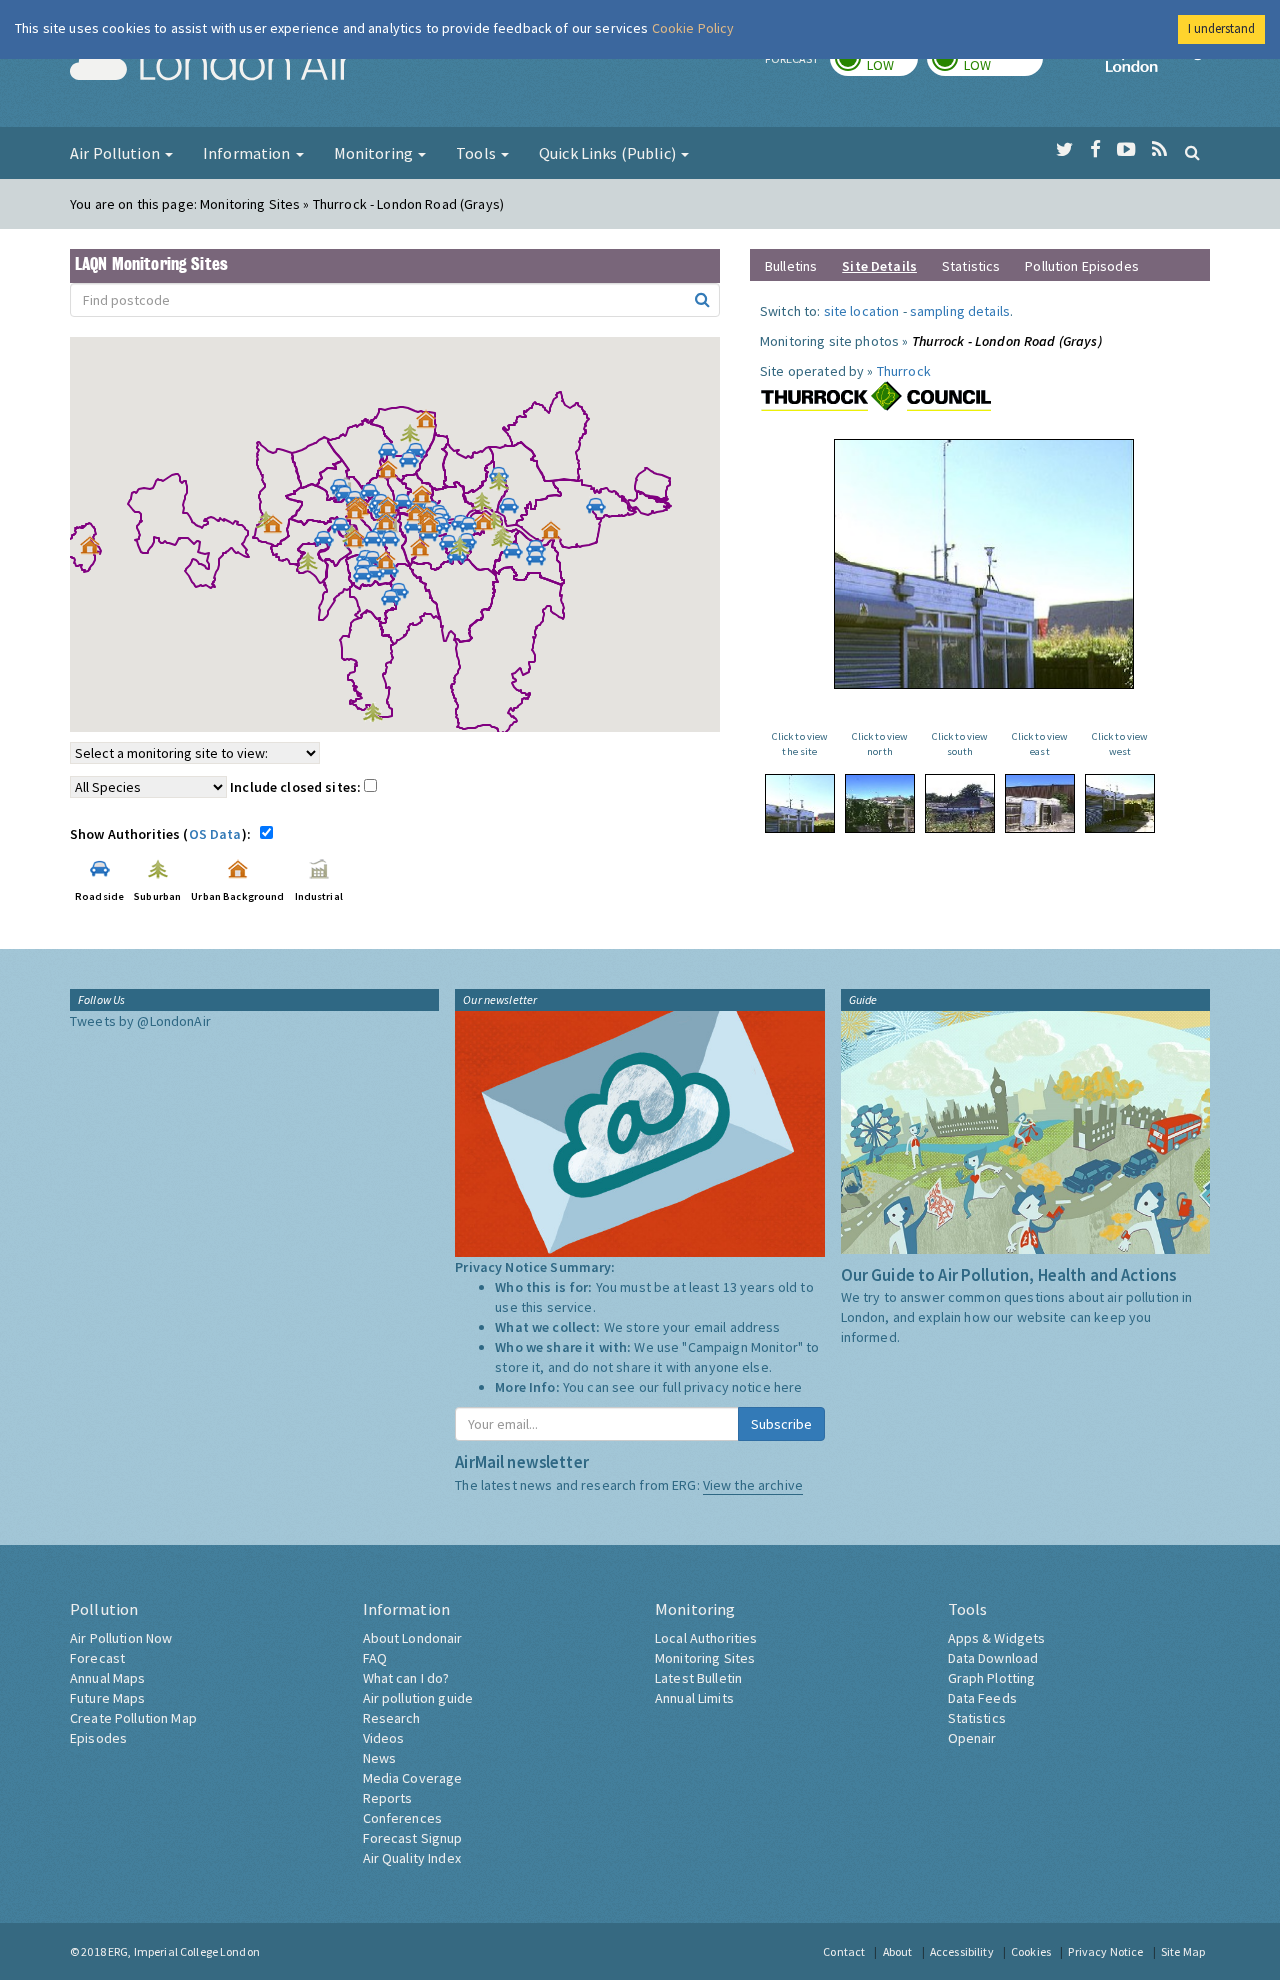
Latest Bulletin (698, 1678)
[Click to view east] (1040, 803)
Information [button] (248, 153)
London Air (211, 66)
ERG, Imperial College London (184, 1951)
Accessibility (962, 1951)
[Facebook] (1095, 150)
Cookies (1031, 1951)
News (380, 1758)
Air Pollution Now (121, 1638)
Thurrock (904, 371)
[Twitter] (1064, 150)
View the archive (753, 1485)
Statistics (971, 266)
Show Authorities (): (163, 834)
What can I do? (406, 1678)
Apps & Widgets (997, 1638)
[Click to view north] (880, 803)
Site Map (1183, 1951)
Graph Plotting (992, 1678)
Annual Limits (694, 1698)
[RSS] (1159, 150)
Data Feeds (982, 1698)
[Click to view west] (1120, 803)
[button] (431, 424)
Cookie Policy (693, 28)
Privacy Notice (1105, 1951)
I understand (1221, 28)
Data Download (993, 1658)
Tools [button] (477, 153)
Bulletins (791, 266)
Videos (384, 1738)
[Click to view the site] (800, 803)
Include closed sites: (297, 787)
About (898, 1951)
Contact (844, 1951)
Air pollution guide (418, 1698)
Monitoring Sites (705, 1658)
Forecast (97, 1658)
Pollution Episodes (1082, 266)
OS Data (215, 834)
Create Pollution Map (133, 1718)
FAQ (375, 1658)
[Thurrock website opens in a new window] (876, 396)
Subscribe (781, 1424)
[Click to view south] (960, 803)
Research (392, 1718)
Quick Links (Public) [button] (609, 153)
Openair (972, 1738)
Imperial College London (1158, 66)
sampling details (960, 311)
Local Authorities (706, 1638)
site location (862, 311)
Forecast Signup (413, 1838)
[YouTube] (1126, 150)
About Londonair (413, 1638)
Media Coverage (413, 1778)
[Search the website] (1192, 152)
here (788, 1387)
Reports (388, 1798)
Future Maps (108, 1698)
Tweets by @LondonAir (140, 1021)
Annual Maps (108, 1678)
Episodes (98, 1738)
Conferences (403, 1818)
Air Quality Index (412, 1858)
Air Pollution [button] (116, 153)
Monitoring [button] (375, 153)
